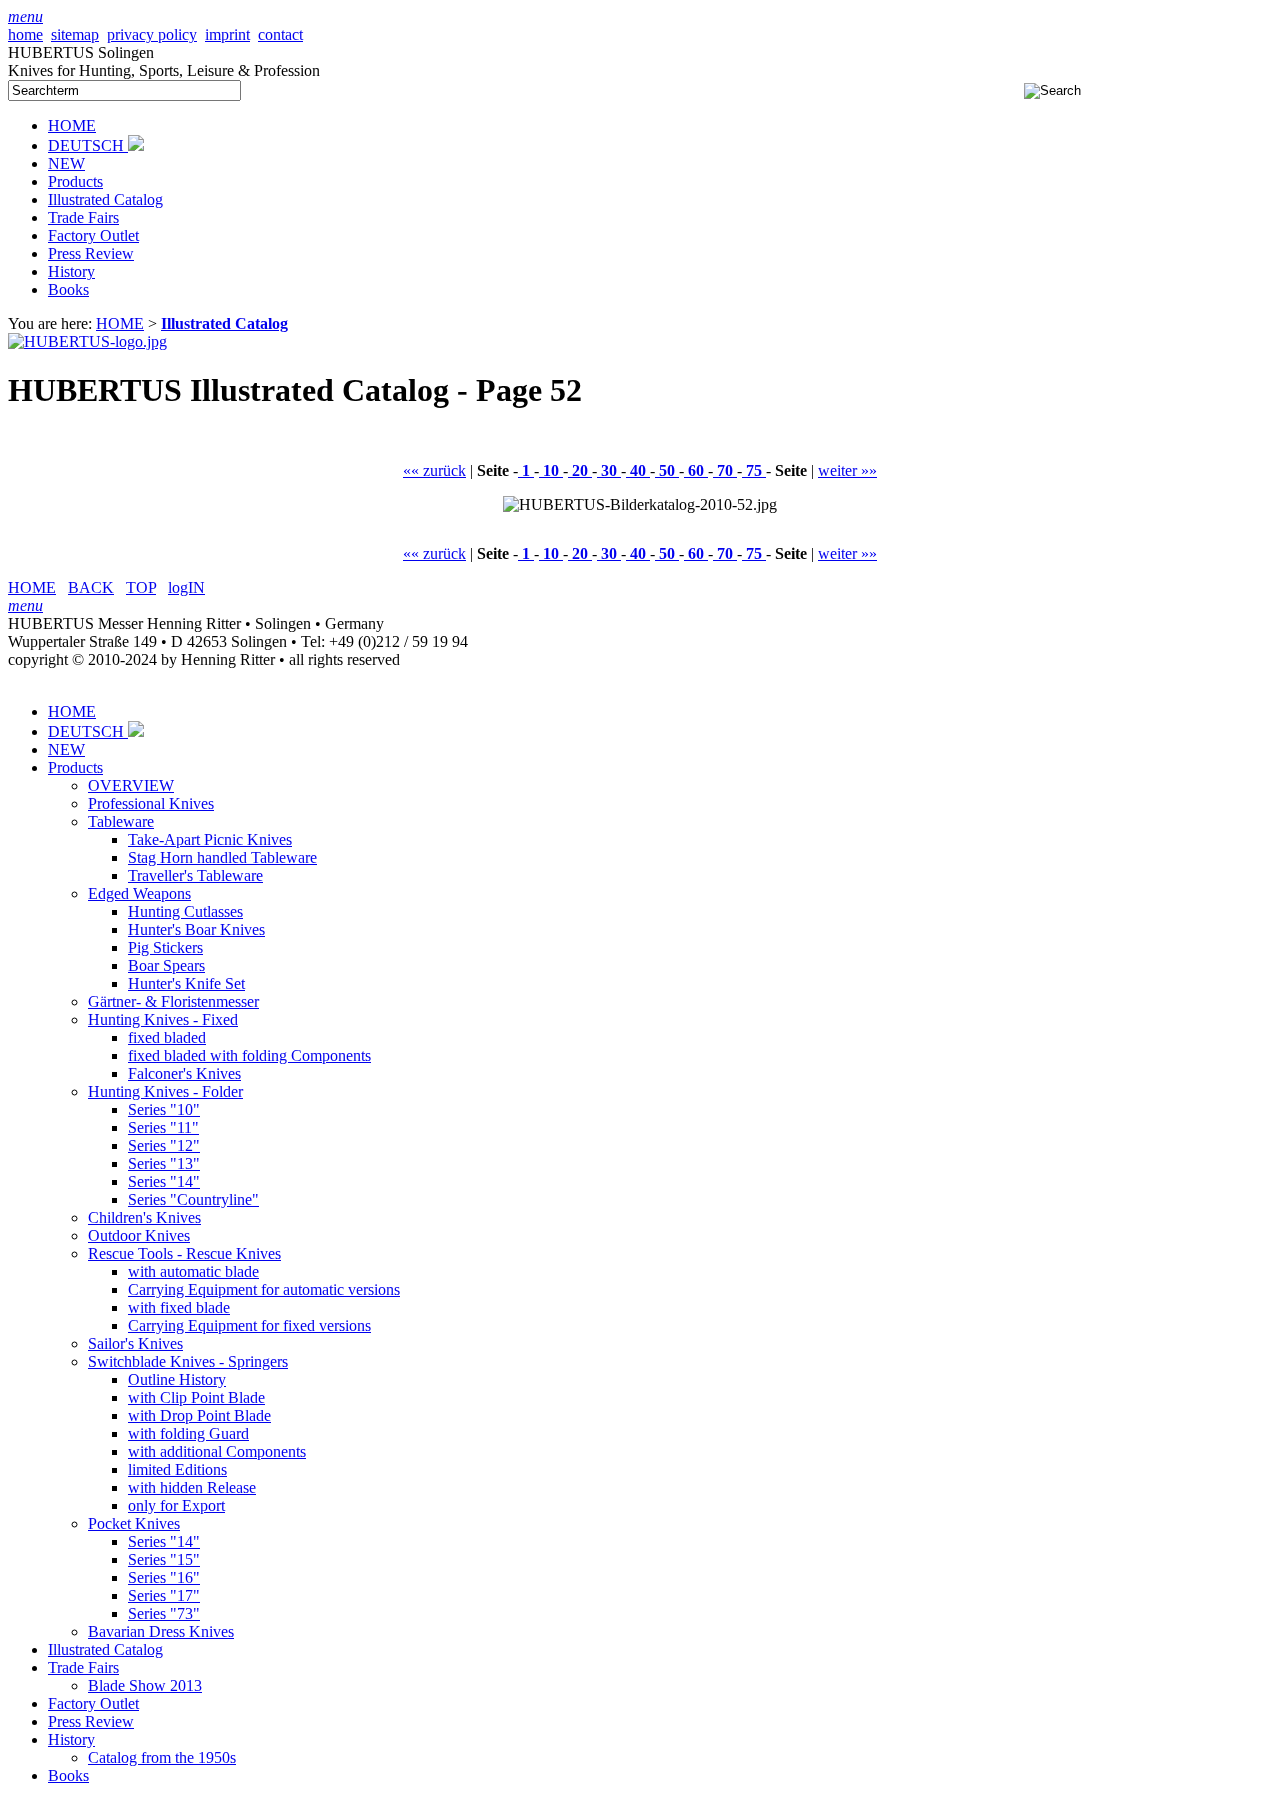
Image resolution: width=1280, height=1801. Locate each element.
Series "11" (163, 1127)
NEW (66, 163)
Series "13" (164, 1163)
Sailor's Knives (135, 1343)
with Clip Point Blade (196, 1397)
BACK (91, 587)
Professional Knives (151, 803)
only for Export (176, 1505)
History (71, 271)
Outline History (177, 1379)
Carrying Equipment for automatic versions (264, 1289)
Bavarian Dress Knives (161, 1631)
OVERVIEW (131, 785)
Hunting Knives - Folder (165, 1091)
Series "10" (164, 1109)
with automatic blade (193, 1271)
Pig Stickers (165, 947)
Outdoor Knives (139, 1235)
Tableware (121, 821)
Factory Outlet (93, 235)
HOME (72, 125)
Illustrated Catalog (105, 199)
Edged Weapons (139, 893)
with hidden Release (192, 1487)
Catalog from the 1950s (162, 1757)
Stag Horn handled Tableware (222, 857)
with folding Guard (188, 1433)
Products (75, 181)
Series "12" (164, 1145)
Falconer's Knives (184, 1073)
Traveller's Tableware (195, 875)
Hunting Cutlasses (185, 911)
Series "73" (164, 1613)
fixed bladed (167, 1037)
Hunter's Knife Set (186, 983)
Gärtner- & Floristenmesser (173, 1001)
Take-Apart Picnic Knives (210, 839)
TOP (141, 587)
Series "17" (164, 1595)
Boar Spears (166, 965)
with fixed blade (179, 1307)
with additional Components (217, 1451)
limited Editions (177, 1469)
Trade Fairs (83, 217)
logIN (186, 587)
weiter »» (847, 470)
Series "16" (164, 1577)
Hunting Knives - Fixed (163, 1019)
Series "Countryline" (193, 1199)
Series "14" (164, 1181)
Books (68, 289)
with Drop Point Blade (199, 1415)
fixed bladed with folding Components (249, 1055)
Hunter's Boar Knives (196, 929)
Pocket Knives (134, 1523)
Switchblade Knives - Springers (188, 1361)
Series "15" (164, 1559)
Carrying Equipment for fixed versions (249, 1325)
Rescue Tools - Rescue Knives (184, 1253)
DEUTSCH (88, 145)
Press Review (91, 253)
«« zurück (434, 470)
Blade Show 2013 (145, 1685)
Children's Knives (144, 1217)
